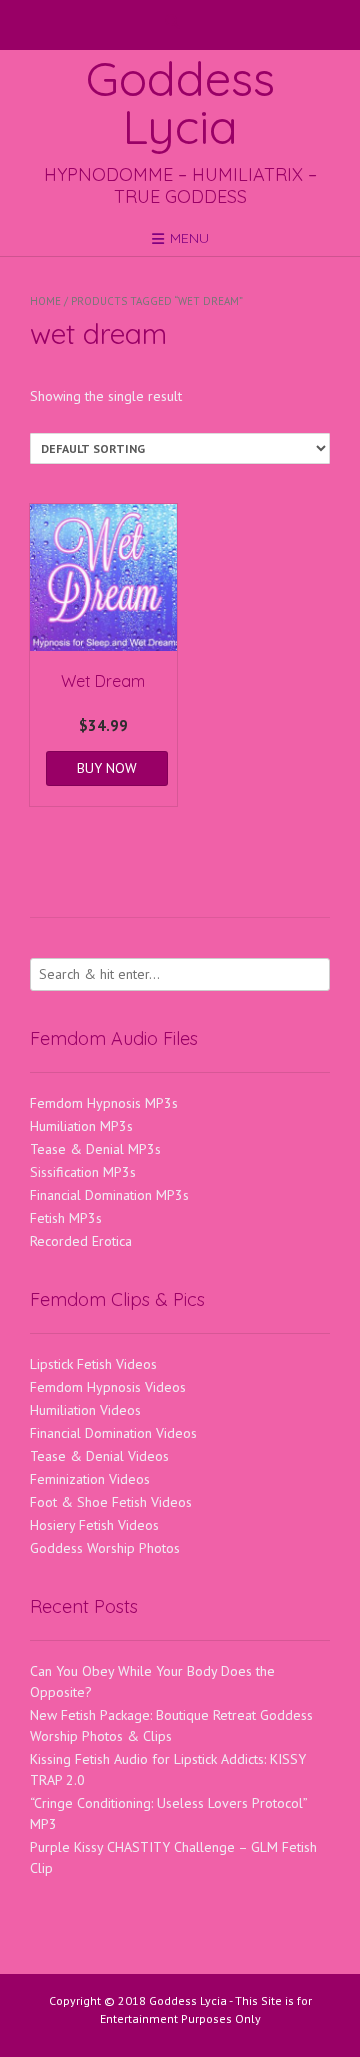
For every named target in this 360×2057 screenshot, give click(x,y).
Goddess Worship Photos (105, 1548)
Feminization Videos (90, 1479)
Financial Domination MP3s (109, 1195)
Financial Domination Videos (113, 1433)
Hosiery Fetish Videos (94, 1525)
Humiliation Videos (85, 1410)
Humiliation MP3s (81, 1126)
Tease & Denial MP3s (95, 1149)
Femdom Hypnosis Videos (108, 1387)
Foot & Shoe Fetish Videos (111, 1502)
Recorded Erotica (81, 1241)
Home (45, 301)
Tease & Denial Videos (99, 1456)
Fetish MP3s (66, 1218)
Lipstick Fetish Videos (93, 1364)
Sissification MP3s (83, 1172)
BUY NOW (107, 768)
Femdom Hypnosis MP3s (104, 1103)
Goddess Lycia (180, 102)
